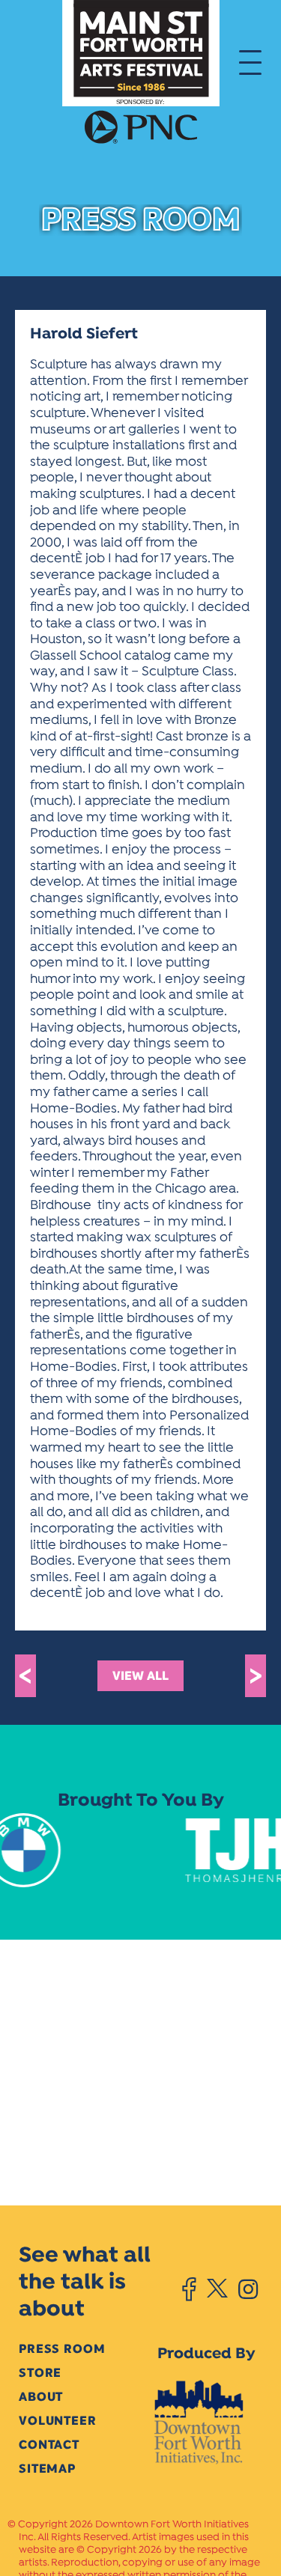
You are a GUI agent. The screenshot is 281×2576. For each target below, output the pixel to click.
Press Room (62, 2349)
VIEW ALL (140, 1676)
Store (40, 2373)
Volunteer (58, 2421)
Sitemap (47, 2469)
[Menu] (250, 61)
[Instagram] (248, 2289)
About (41, 2397)
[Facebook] (189, 2289)
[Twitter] (217, 2289)
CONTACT (49, 2445)
